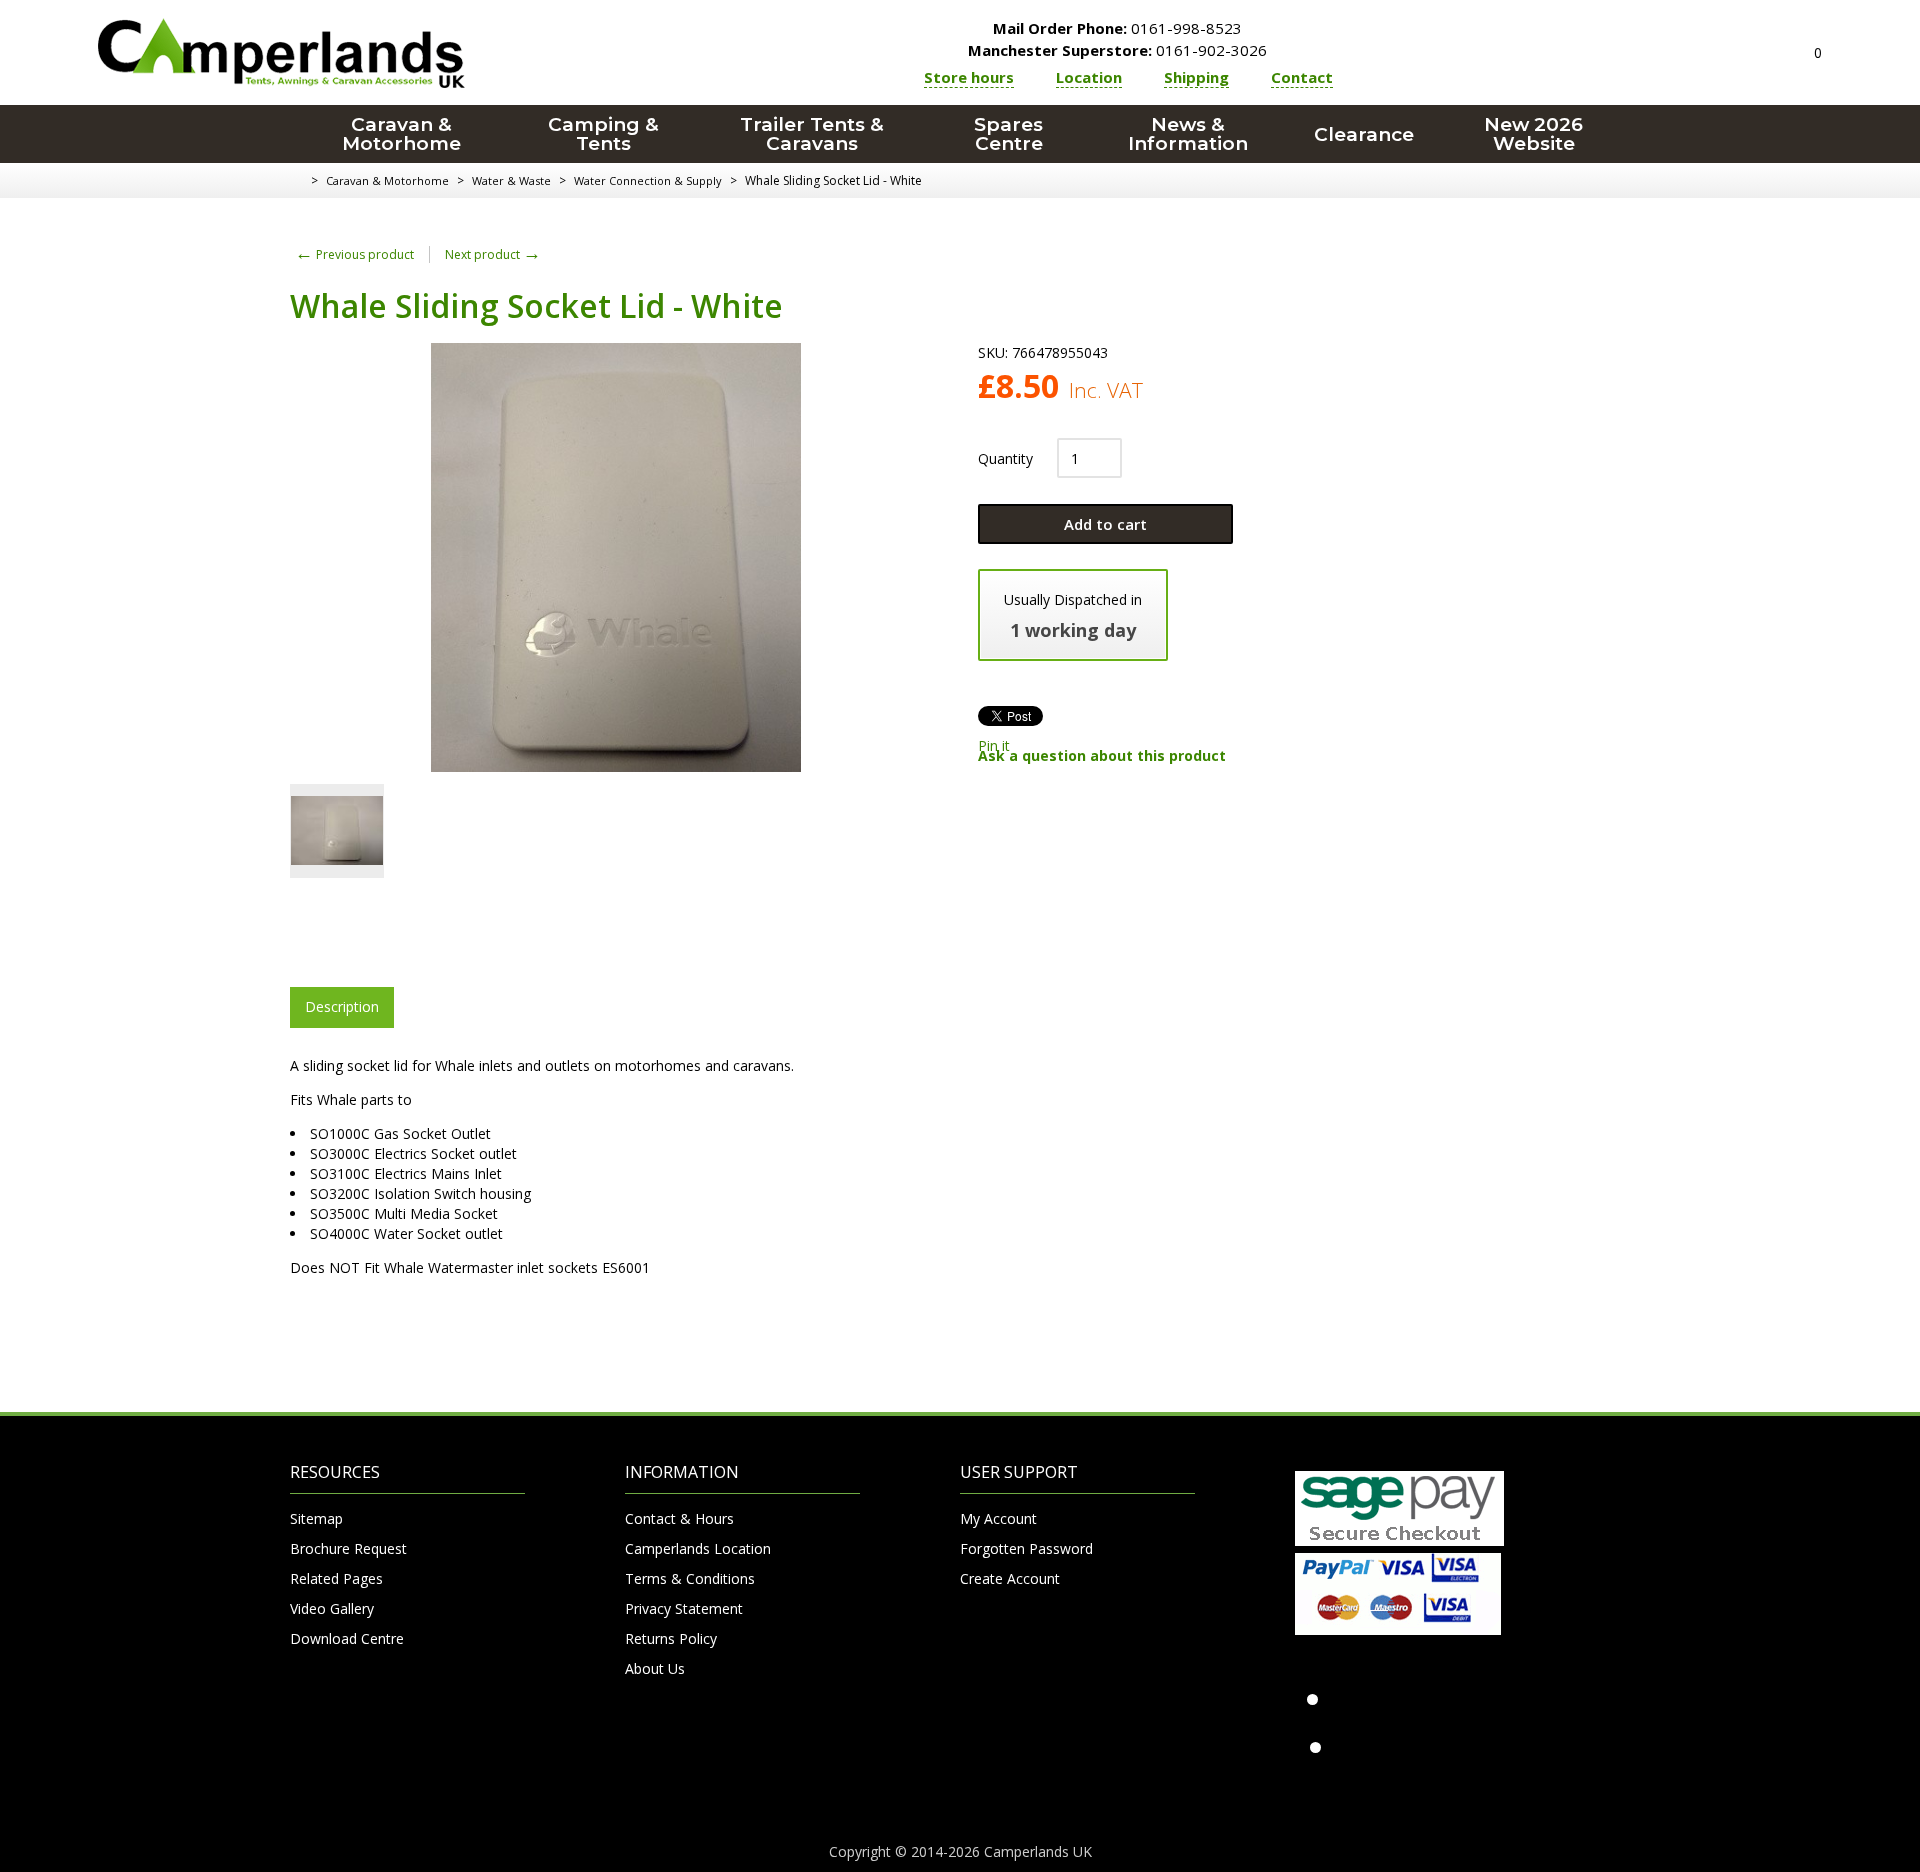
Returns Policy (671, 1638)
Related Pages (336, 1578)
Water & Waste (511, 180)
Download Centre (347, 1638)
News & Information (1188, 134)
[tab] (342, 1007)
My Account (998, 1518)
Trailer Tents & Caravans (812, 134)
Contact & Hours (679, 1518)
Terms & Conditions (690, 1578)
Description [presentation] (342, 1006)
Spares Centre (1008, 134)
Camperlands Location (698, 1548)
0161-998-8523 (1117, 28)
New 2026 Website (1533, 134)
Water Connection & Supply (648, 180)
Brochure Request (348, 1548)
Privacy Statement (684, 1608)
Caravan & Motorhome (401, 134)
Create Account (1010, 1578)
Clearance (1364, 134)
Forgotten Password (1026, 1548)
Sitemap (316, 1518)
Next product (493, 254)
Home (297, 181)
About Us (655, 1668)
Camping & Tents (603, 134)
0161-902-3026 (1117, 50)
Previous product (354, 254)
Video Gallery (332, 1608)
